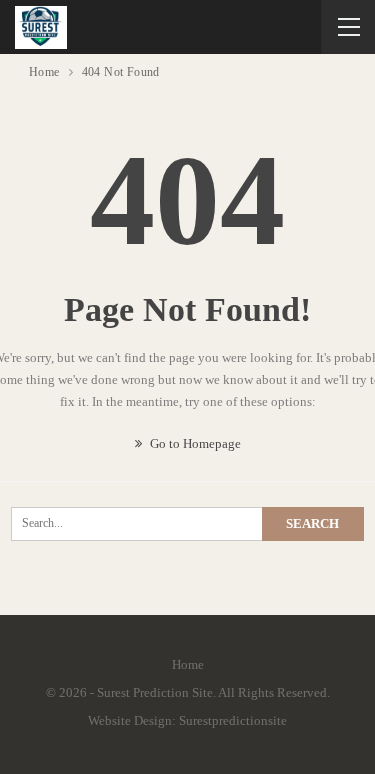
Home (188, 664)
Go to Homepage (194, 443)
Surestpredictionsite (233, 720)
